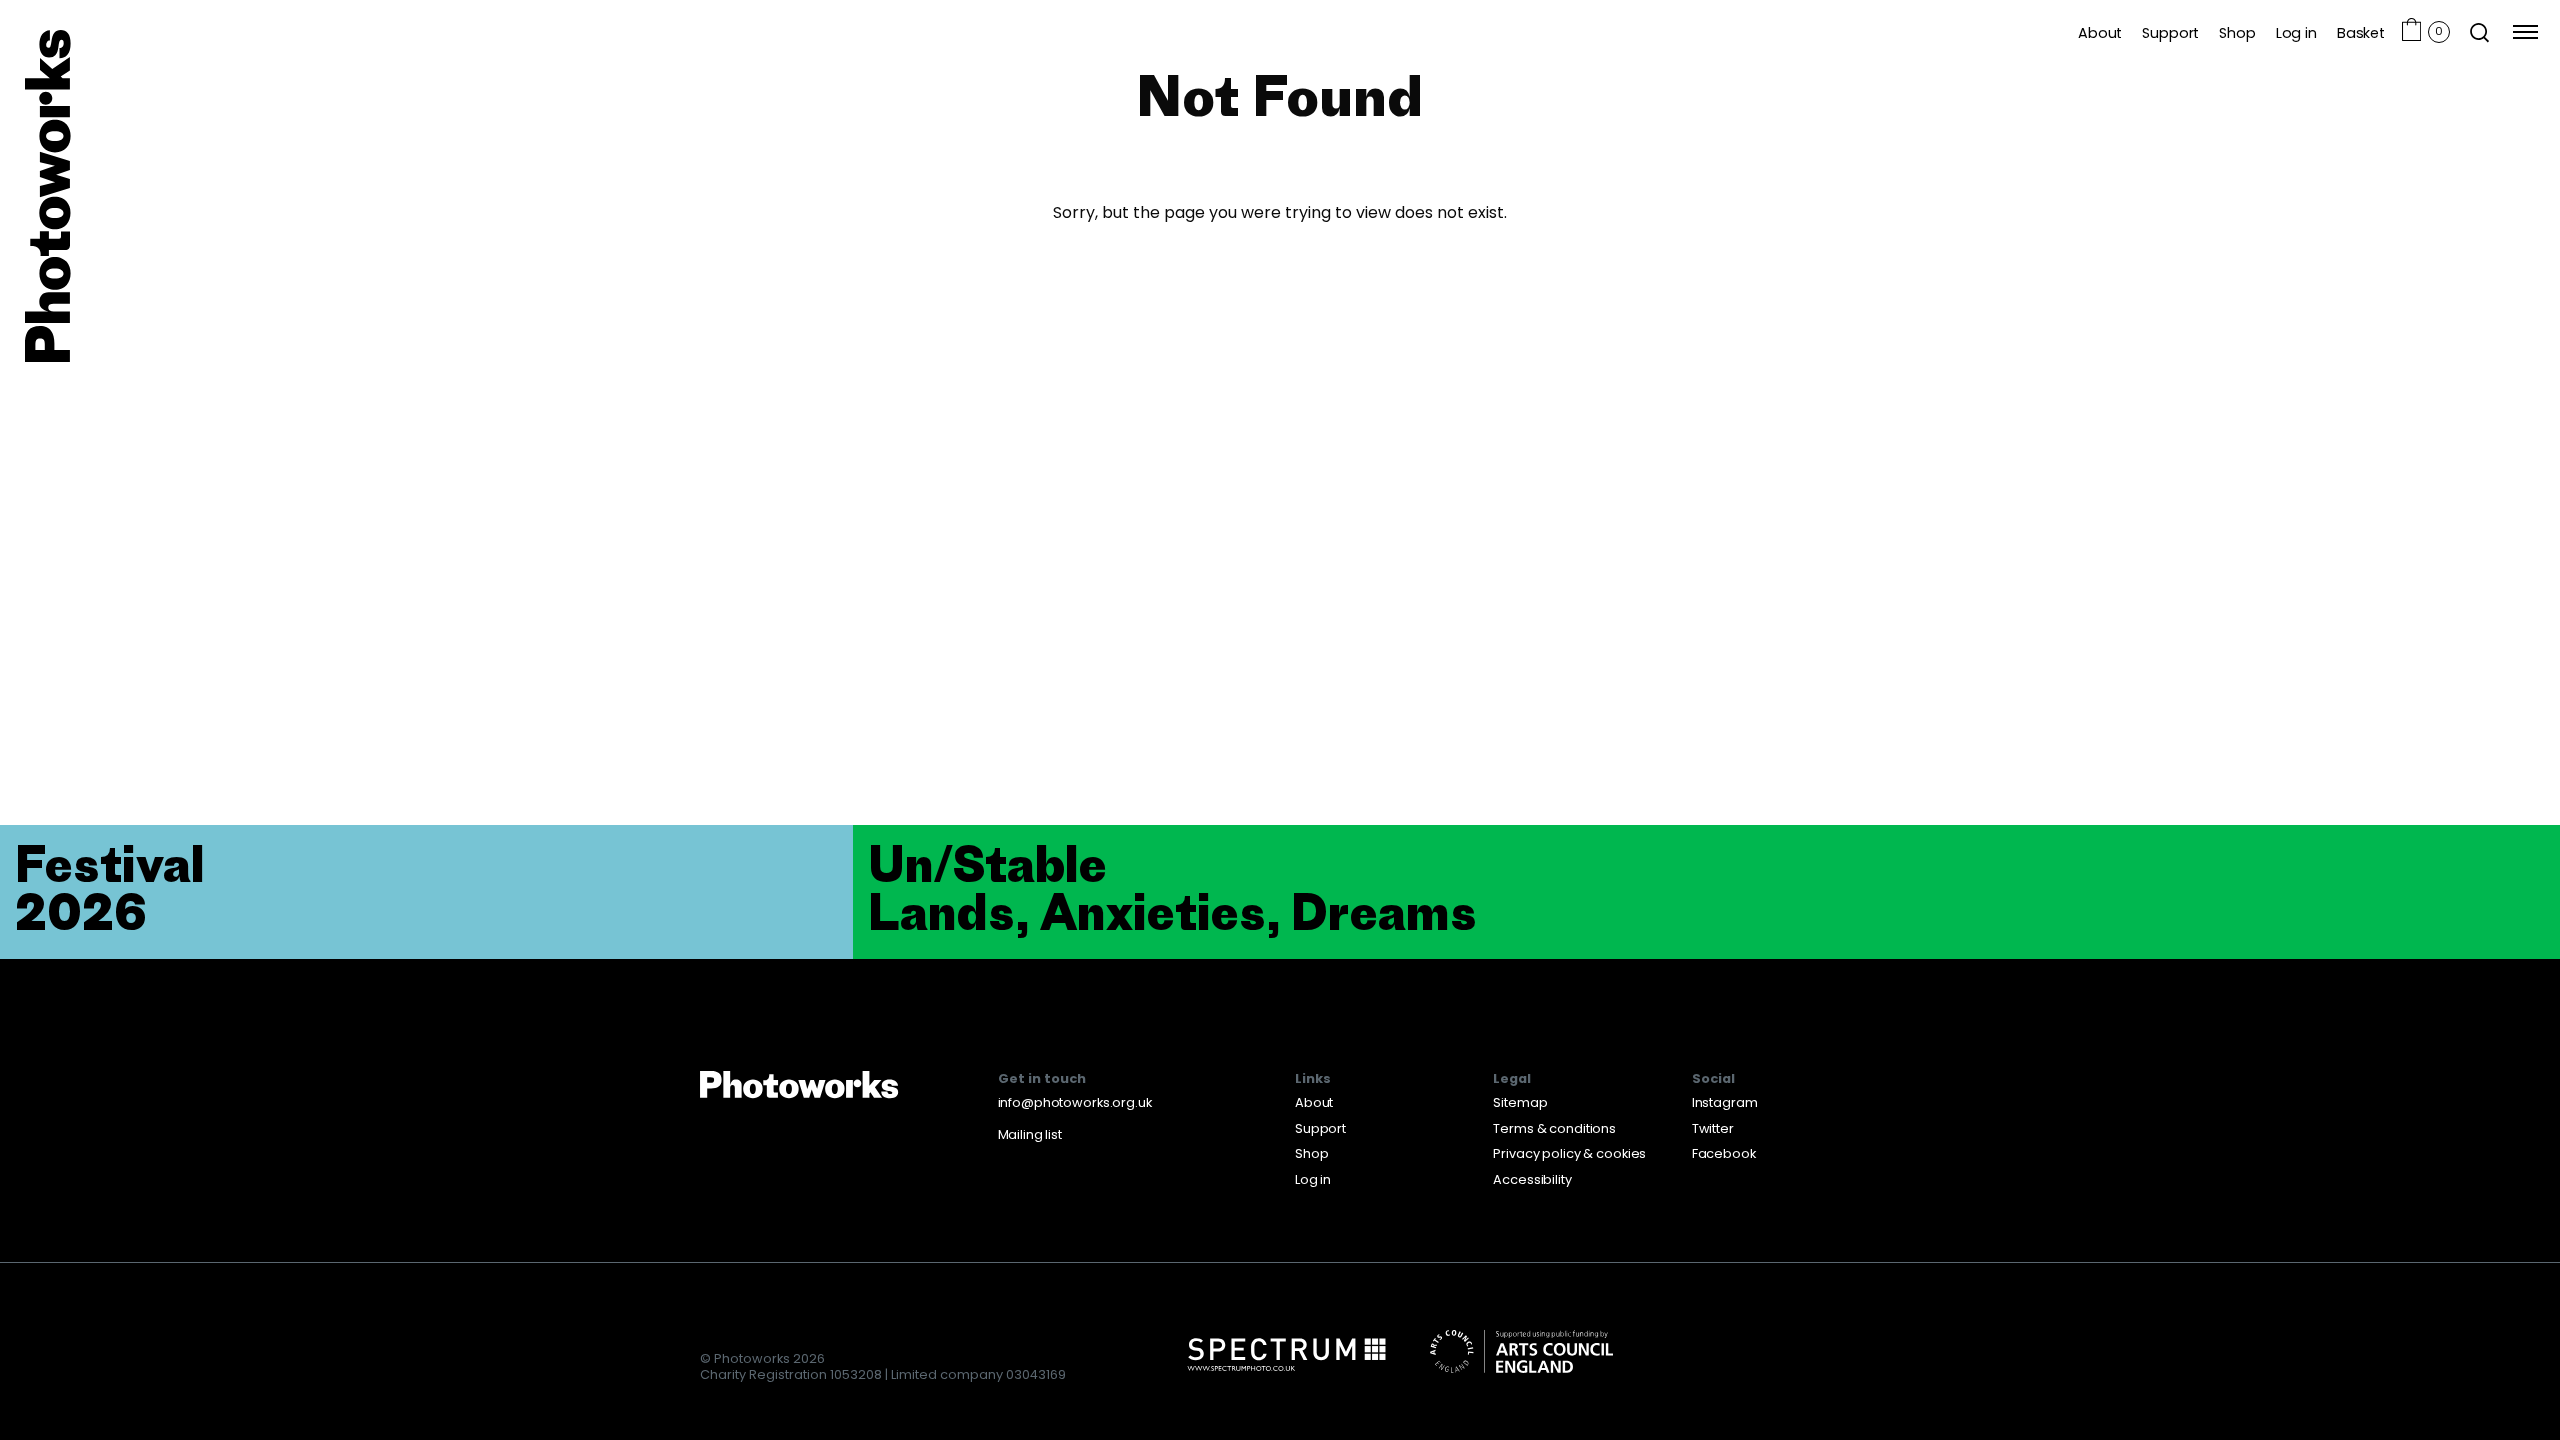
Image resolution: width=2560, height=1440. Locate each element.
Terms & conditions (1554, 1128)
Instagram (1725, 1102)
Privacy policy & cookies (1569, 1153)
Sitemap (1520, 1102)
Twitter (1713, 1128)
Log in (2296, 32)
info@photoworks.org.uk (1075, 1102)
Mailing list (1030, 1134)
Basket (2361, 32)
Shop (2237, 32)
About (2100, 32)
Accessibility (1532, 1179)
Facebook (1724, 1153)
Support (2170, 32)
